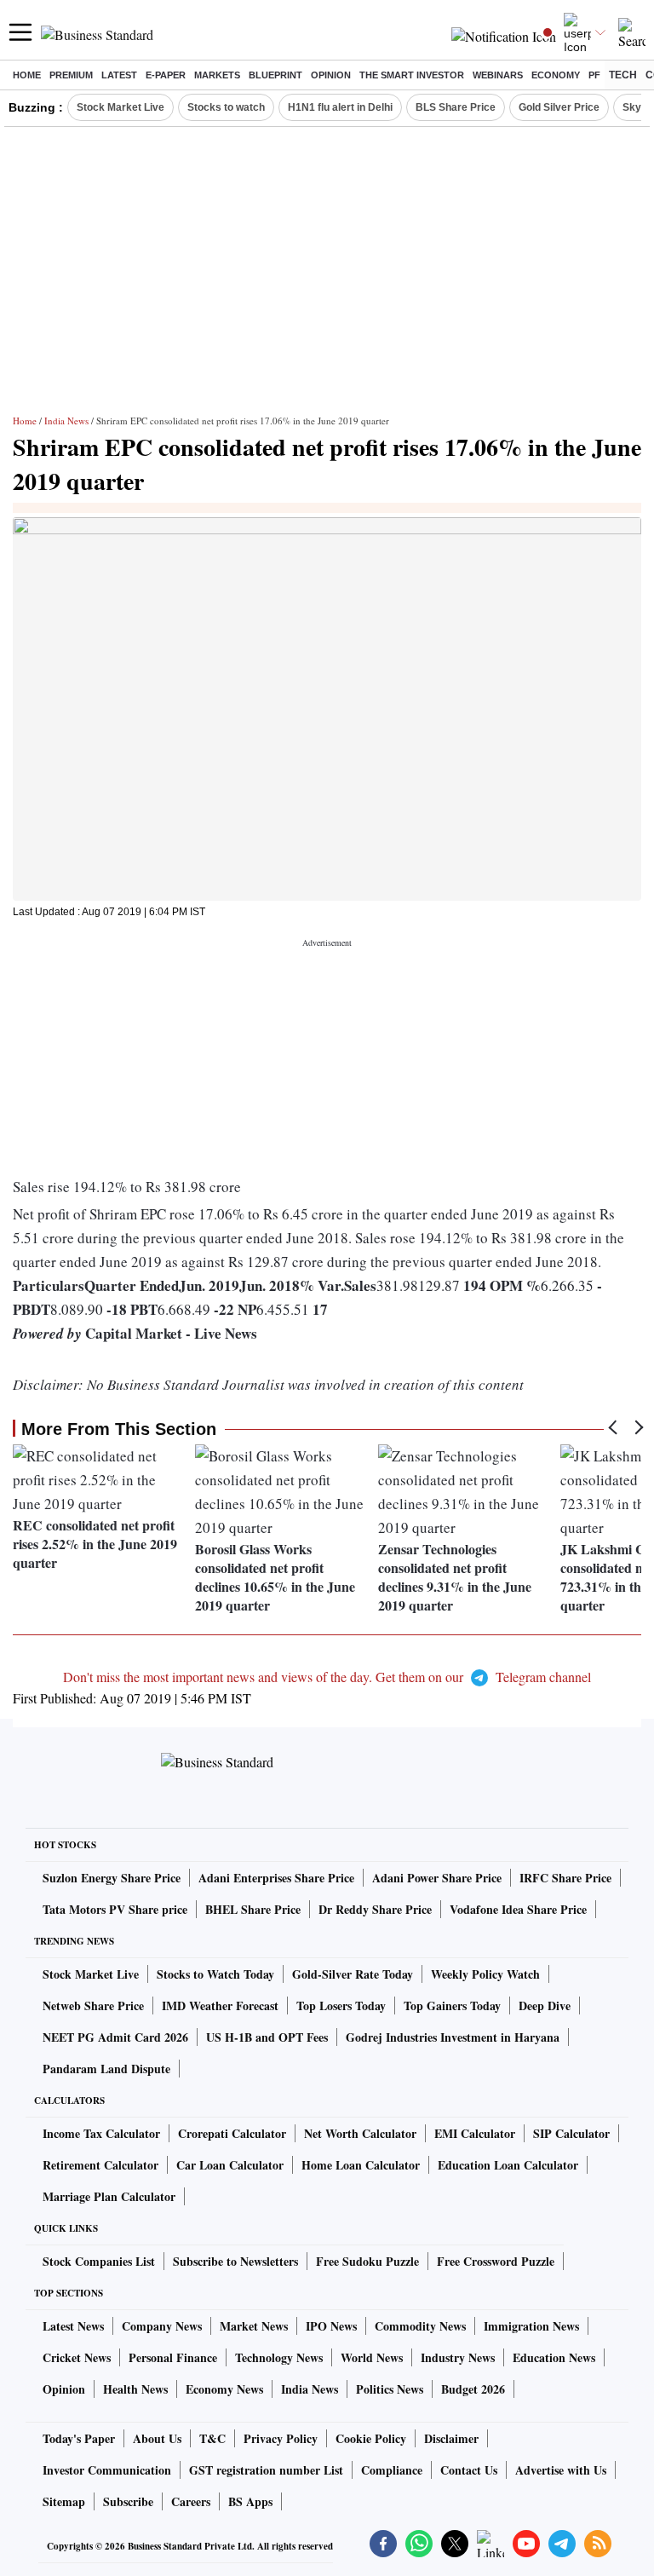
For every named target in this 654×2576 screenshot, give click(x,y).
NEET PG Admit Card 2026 (115, 2037)
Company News (162, 2326)
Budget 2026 (473, 2389)
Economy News (224, 2389)
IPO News (331, 2326)
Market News (254, 2326)
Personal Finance (173, 2357)
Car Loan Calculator (230, 2165)
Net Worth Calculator (360, 2133)
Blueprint (275, 75)
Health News (135, 2389)
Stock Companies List (99, 2261)
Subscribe (128, 2501)
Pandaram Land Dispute (106, 2069)
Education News (554, 2357)
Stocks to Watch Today (215, 1974)
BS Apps (250, 2501)
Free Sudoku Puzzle (367, 2261)
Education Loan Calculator (508, 2165)
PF (594, 75)
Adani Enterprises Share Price (276, 1878)
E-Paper (166, 75)
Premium (71, 75)
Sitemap (64, 2501)
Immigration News (531, 2326)
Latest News (73, 2326)
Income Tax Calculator (101, 2133)
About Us (157, 2438)
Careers (191, 2501)
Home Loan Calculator (361, 2165)
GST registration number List (266, 2470)
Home (27, 75)
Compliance (392, 2470)
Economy (556, 75)
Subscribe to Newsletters (235, 2261)
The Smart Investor (412, 75)
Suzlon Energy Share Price (112, 1878)
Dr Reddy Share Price (375, 1909)
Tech (623, 75)
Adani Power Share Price (437, 1878)
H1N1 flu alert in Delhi (340, 107)
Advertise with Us (561, 2470)
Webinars (498, 75)
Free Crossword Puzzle (496, 2261)
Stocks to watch (226, 107)
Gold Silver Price (559, 107)
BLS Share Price (456, 107)
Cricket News (77, 2357)
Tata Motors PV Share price (115, 1909)
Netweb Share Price (93, 2005)
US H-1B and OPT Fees (267, 2037)
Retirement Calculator (100, 2165)
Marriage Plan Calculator (109, 2196)
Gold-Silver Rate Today (353, 1974)
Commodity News (420, 2326)
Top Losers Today (341, 2005)
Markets (217, 75)
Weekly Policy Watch (485, 1974)
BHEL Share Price (253, 1909)
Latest (119, 75)
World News (372, 2357)
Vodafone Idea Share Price (518, 1909)
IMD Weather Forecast (220, 2005)
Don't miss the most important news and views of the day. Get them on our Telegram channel (327, 1677)
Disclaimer (451, 2438)
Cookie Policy (371, 2438)
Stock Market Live (120, 107)
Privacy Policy (281, 2438)
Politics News (390, 2389)
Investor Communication (107, 2470)
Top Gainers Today (452, 2005)
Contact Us (469, 2470)
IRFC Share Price (565, 1878)
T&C (212, 2438)
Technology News (279, 2357)
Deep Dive (545, 2005)
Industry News (458, 2357)
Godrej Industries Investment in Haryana (453, 2037)
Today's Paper (79, 2438)
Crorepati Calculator (232, 2133)
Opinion (331, 75)
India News (66, 421)
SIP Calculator (571, 2133)
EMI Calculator (475, 2133)
